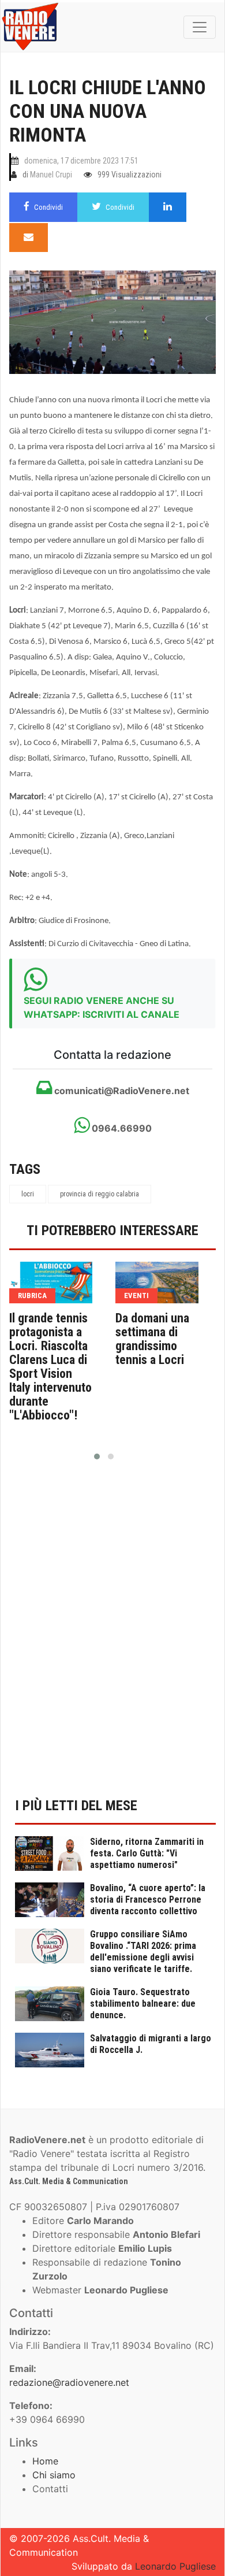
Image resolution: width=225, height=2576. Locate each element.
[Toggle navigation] (200, 27)
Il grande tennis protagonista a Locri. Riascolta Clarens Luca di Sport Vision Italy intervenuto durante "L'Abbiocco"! (50, 1367)
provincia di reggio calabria (100, 1194)
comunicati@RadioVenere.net (121, 1091)
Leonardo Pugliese (175, 2566)
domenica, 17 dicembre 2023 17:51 (81, 161)
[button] (97, 1456)
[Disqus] (112, 1636)
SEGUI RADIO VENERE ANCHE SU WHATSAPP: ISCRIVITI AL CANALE (102, 1007)
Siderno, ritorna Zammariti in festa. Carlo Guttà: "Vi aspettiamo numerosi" (147, 1853)
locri (28, 1194)
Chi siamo (54, 2475)
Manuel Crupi (51, 175)
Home (45, 2461)
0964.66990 (121, 1128)
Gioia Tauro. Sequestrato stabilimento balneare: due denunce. (143, 2004)
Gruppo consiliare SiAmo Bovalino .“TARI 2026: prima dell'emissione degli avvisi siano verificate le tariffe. (143, 1952)
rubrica (32, 1296)
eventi (136, 1296)
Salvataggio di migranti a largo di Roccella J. (151, 2044)
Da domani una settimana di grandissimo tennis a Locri (152, 1339)
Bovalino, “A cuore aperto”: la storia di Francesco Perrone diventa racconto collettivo (148, 1899)
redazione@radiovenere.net (69, 2382)
